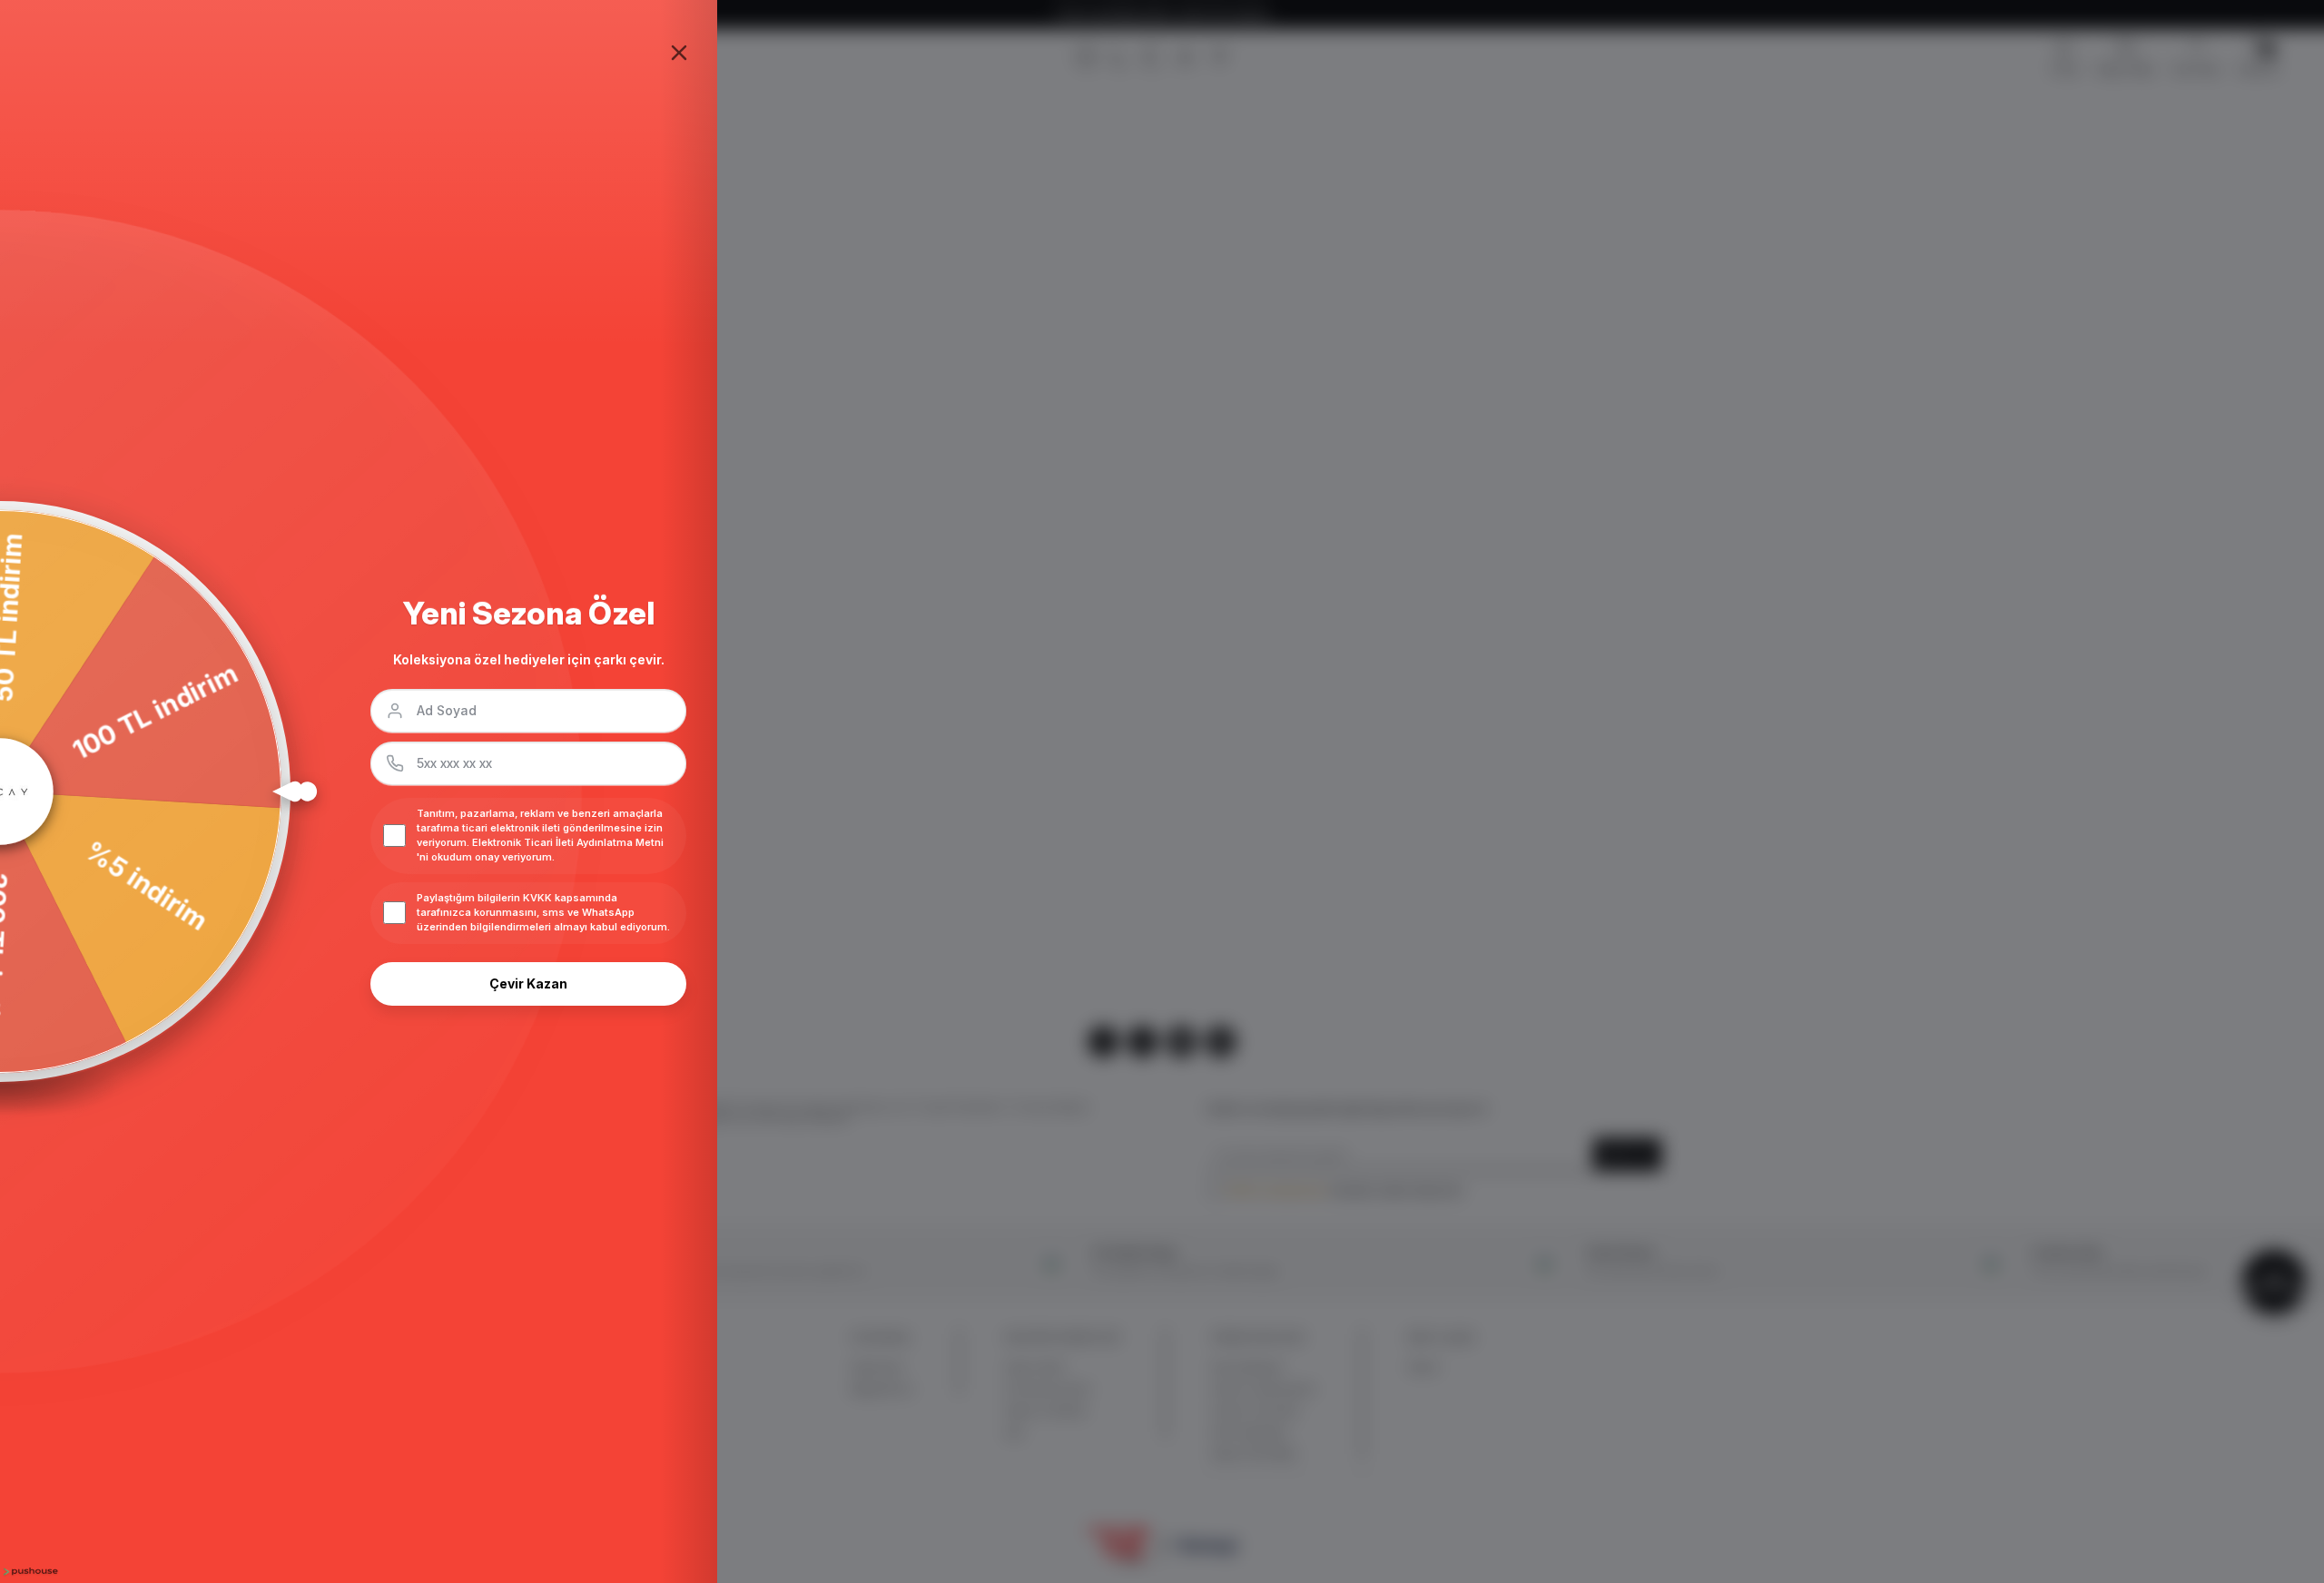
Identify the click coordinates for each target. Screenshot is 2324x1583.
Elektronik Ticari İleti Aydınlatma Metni (568, 842)
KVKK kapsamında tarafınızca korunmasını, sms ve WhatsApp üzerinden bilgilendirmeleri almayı (526, 912)
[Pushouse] (29, 1572)
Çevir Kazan (528, 983)
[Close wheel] (679, 53)
